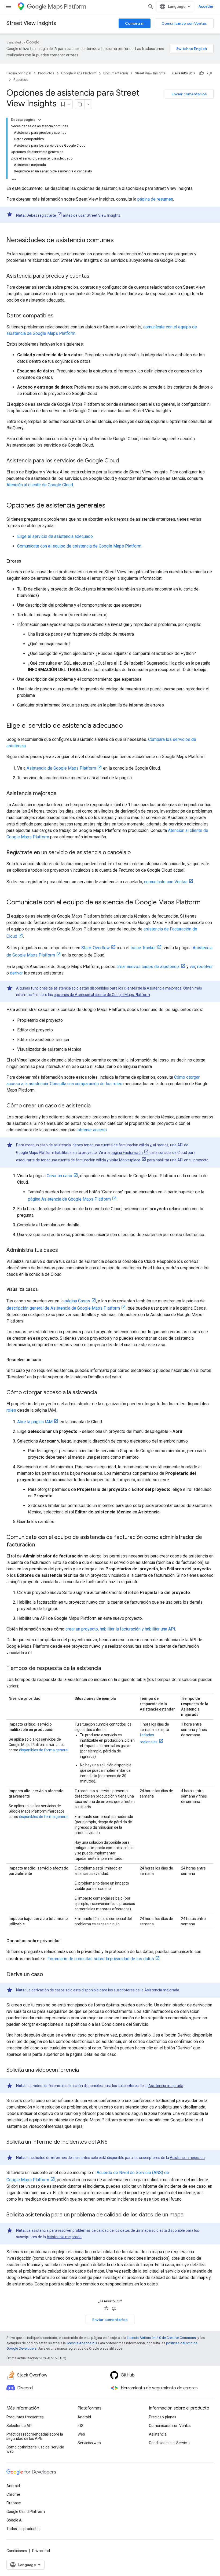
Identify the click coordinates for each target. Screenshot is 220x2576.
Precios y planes (163, 2417)
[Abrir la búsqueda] (151, 6)
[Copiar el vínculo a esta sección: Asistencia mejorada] (62, 794)
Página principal (19, 73)
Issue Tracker (143, 948)
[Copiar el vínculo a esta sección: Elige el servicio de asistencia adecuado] (128, 726)
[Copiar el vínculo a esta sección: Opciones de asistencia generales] (111, 506)
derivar (16, 973)
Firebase (14, 2503)
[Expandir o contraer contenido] (40, 120)
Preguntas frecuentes (25, 2417)
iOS (80, 2426)
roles (11, 1410)
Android (84, 2417)
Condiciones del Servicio (169, 2443)
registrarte (47, 215)
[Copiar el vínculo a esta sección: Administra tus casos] (63, 1251)
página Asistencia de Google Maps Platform (69, 1199)
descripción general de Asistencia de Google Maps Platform (63, 1308)
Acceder (206, 6)
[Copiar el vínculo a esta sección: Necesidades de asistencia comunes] (119, 241)
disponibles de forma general (44, 1750)
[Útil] (201, 73)
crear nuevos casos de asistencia (148, 967)
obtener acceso (92, 1130)
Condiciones (17, 2551)
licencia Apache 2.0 (82, 2343)
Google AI (14, 2520)
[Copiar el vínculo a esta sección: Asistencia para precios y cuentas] (95, 276)
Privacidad (41, 2551)
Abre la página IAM (35, 1422)
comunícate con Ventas (166, 882)
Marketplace (130, 1160)
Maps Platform (67, 7)
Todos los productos (23, 2529)
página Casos (77, 1301)
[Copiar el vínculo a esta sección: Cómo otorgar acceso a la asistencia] (102, 1393)
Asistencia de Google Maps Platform (61, 768)
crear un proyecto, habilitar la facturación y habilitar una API (120, 1629)
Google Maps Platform (79, 73)
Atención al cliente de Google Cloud (40, 485)
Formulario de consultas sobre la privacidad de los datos (101, 1959)
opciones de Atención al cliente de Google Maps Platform (102, 995)
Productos (46, 73)
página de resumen (155, 199)
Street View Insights (31, 23)
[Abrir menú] (9, 6)
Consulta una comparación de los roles (86, 1084)
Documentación (116, 73)
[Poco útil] (210, 73)
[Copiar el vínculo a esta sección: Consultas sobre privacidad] (66, 1941)
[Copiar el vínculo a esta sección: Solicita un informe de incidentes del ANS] (113, 2142)
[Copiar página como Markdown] (80, 104)
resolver (205, 967)
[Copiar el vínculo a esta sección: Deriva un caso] (48, 1975)
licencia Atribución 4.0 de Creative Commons (161, 2338)
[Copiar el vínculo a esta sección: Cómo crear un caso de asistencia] (96, 1106)
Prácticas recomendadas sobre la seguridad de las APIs (35, 2436)
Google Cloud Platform (26, 2512)
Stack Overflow (96, 948)
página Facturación (127, 1153)
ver (192, 967)
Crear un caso (59, 1176)
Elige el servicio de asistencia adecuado (55, 536)
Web (81, 2434)
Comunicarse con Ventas (184, 23)
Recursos (21, 80)
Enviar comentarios (189, 94)
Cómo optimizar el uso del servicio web (35, 2449)
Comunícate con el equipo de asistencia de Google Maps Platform (79, 546)
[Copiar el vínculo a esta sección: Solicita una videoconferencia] (84, 2070)
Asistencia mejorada (164, 988)
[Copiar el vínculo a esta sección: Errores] (27, 561)
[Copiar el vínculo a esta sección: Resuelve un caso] (47, 1360)
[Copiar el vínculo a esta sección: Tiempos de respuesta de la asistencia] (107, 1669)
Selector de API (19, 2426)
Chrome (13, 2494)
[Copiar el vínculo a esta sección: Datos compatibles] (59, 316)
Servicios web (89, 2443)
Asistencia (158, 2434)
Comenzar (135, 23)
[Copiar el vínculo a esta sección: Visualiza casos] (43, 1289)
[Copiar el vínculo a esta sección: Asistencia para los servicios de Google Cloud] (124, 461)
